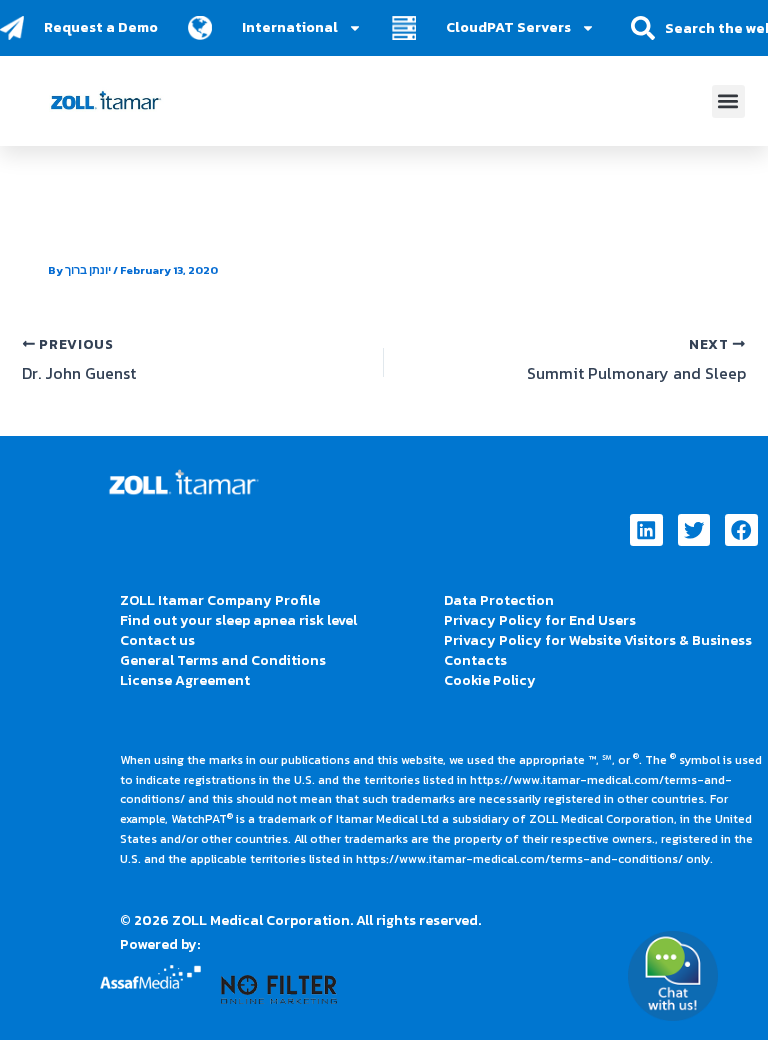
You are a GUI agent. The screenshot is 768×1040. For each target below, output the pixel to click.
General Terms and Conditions (223, 660)
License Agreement (185, 680)
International (290, 27)
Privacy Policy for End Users (540, 620)
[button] (728, 101)
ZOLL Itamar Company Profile (220, 600)
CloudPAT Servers (508, 27)
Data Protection (499, 600)
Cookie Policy (490, 680)
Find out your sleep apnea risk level (238, 620)
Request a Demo (101, 27)
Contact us (157, 640)
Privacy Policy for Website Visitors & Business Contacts (598, 650)
